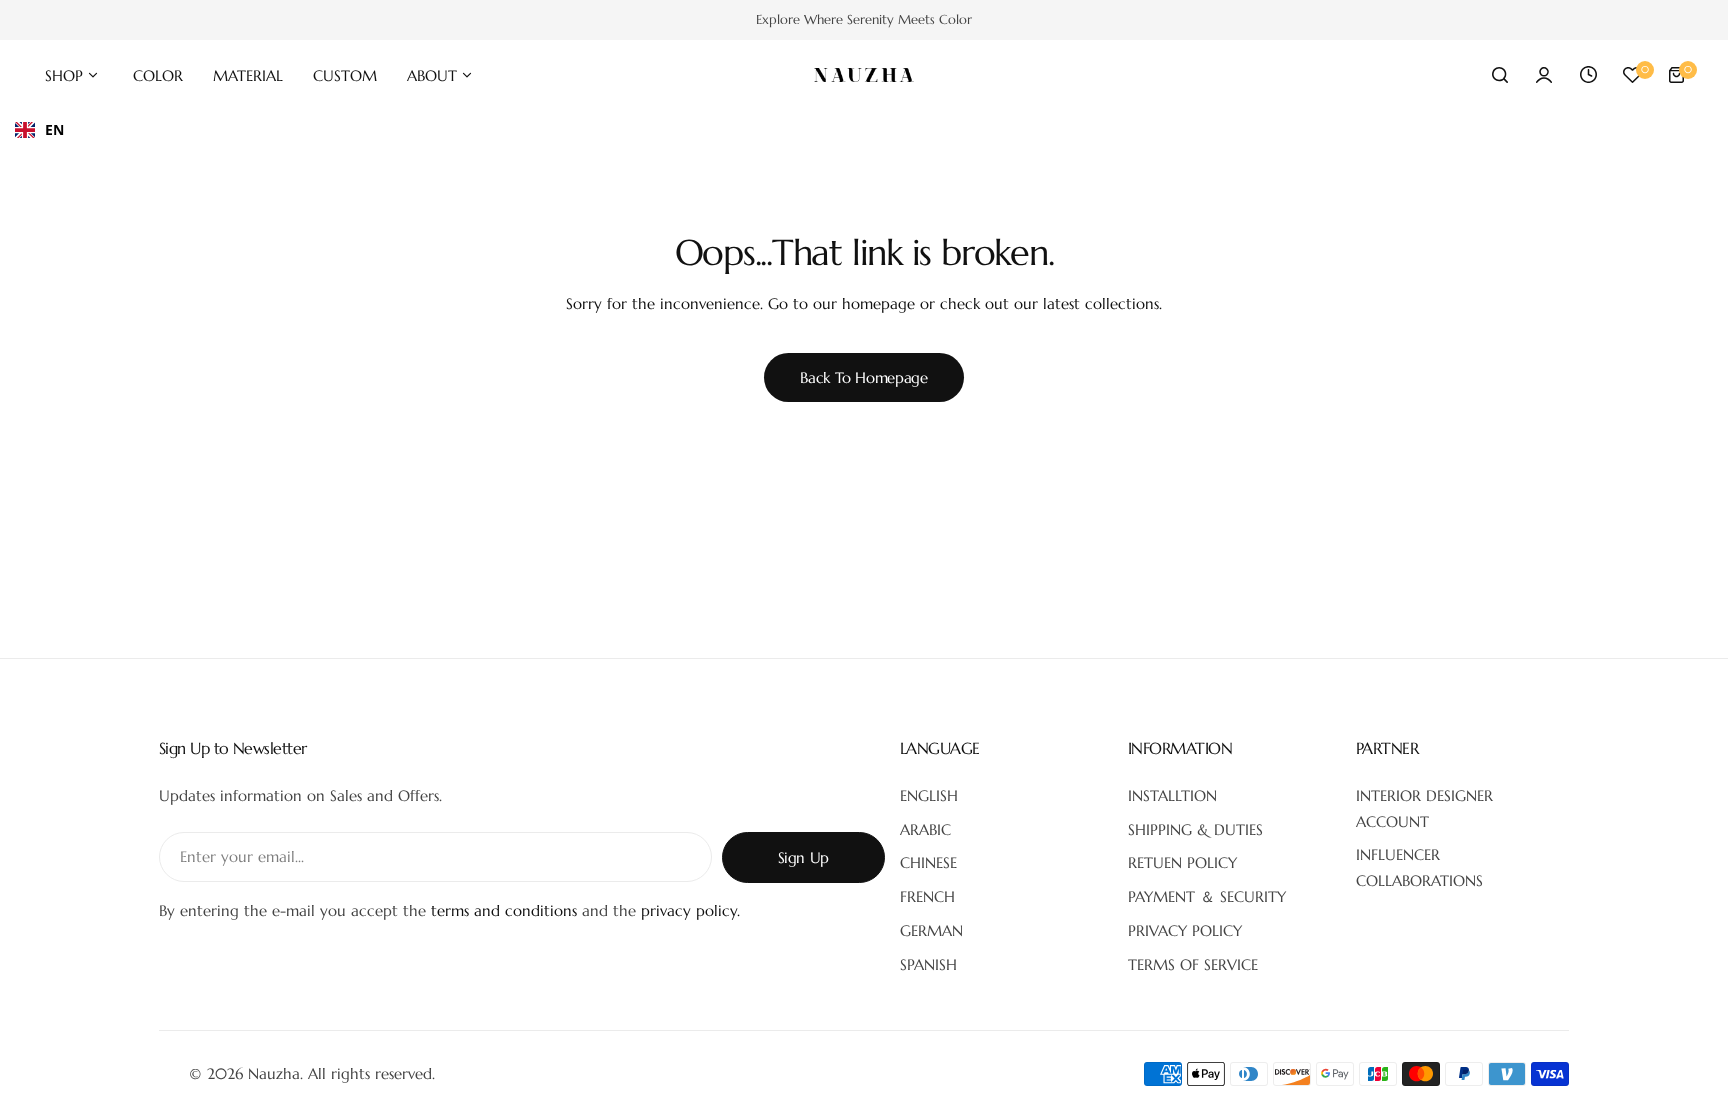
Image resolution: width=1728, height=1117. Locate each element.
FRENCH (927, 896)
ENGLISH (929, 795)
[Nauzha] (864, 75)
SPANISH (928, 964)
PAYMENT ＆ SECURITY (1207, 896)
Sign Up (803, 857)
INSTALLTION (1172, 795)
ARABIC (925, 829)
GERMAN (931, 930)
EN (54, 129)
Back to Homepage (863, 377)
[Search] (1500, 75)
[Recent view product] (1588, 75)
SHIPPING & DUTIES (1195, 829)
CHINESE (928, 862)
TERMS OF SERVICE (1193, 964)
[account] (1544, 75)
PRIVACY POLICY (1185, 930)
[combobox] (39, 130)
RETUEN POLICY (1182, 862)
